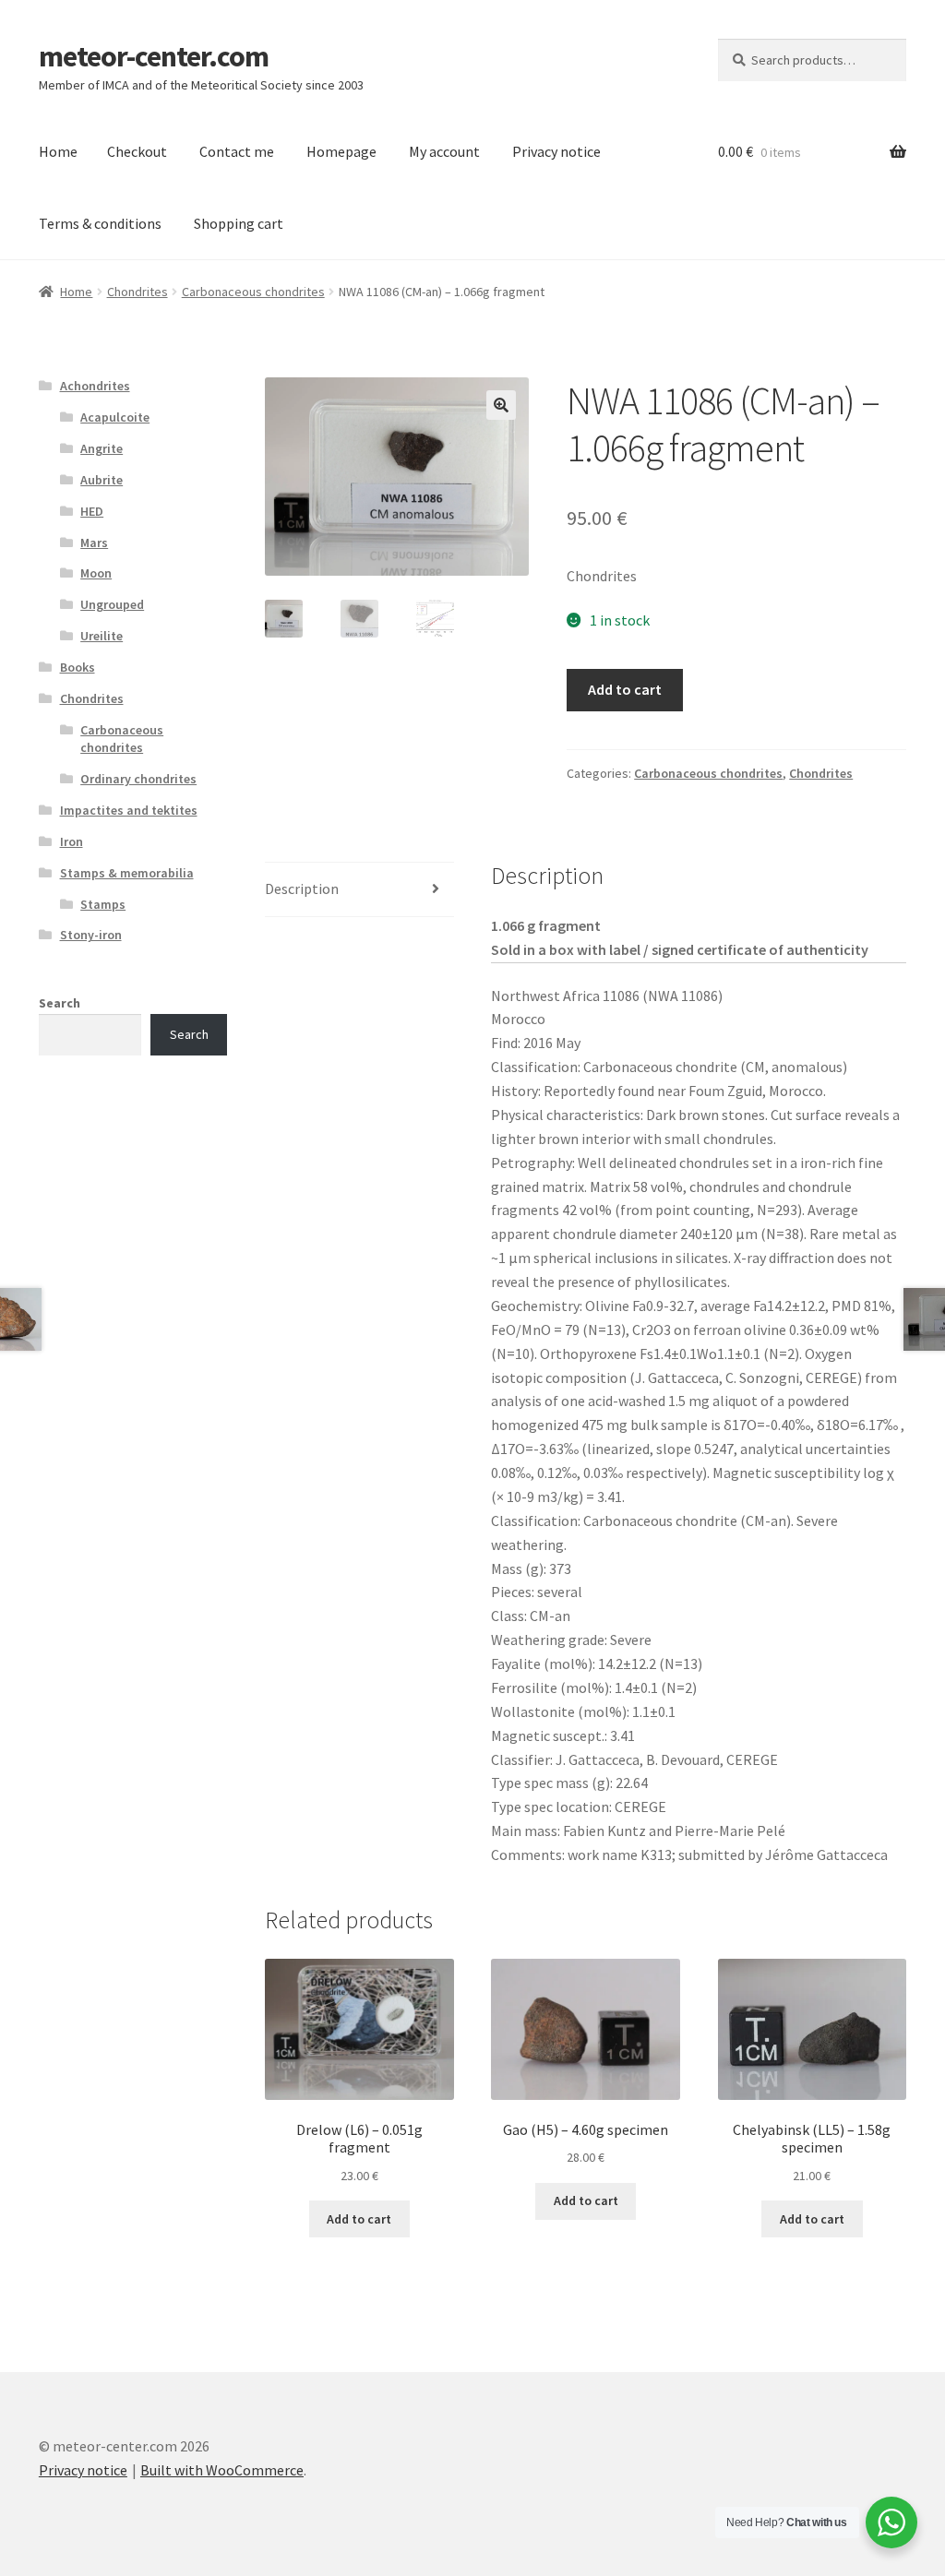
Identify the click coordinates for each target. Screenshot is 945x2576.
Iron (72, 841)
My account (444, 151)
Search (60, 1003)
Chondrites (138, 292)
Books (78, 667)
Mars (94, 543)
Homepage (341, 151)
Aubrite (102, 480)
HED (92, 511)
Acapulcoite (115, 417)
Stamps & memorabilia (127, 873)
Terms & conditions (100, 223)
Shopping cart (239, 223)
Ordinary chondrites (138, 779)
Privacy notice (556, 151)
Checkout (137, 151)
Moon (96, 573)
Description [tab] (302, 888)
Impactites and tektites (129, 810)
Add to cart (625, 689)
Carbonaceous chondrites (253, 292)
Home (58, 151)
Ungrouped (112, 604)
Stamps (103, 904)
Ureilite (102, 636)
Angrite (102, 448)
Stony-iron (91, 935)
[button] (501, 405)
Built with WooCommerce (222, 2470)
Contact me (237, 151)
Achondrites (95, 386)
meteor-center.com (154, 56)
